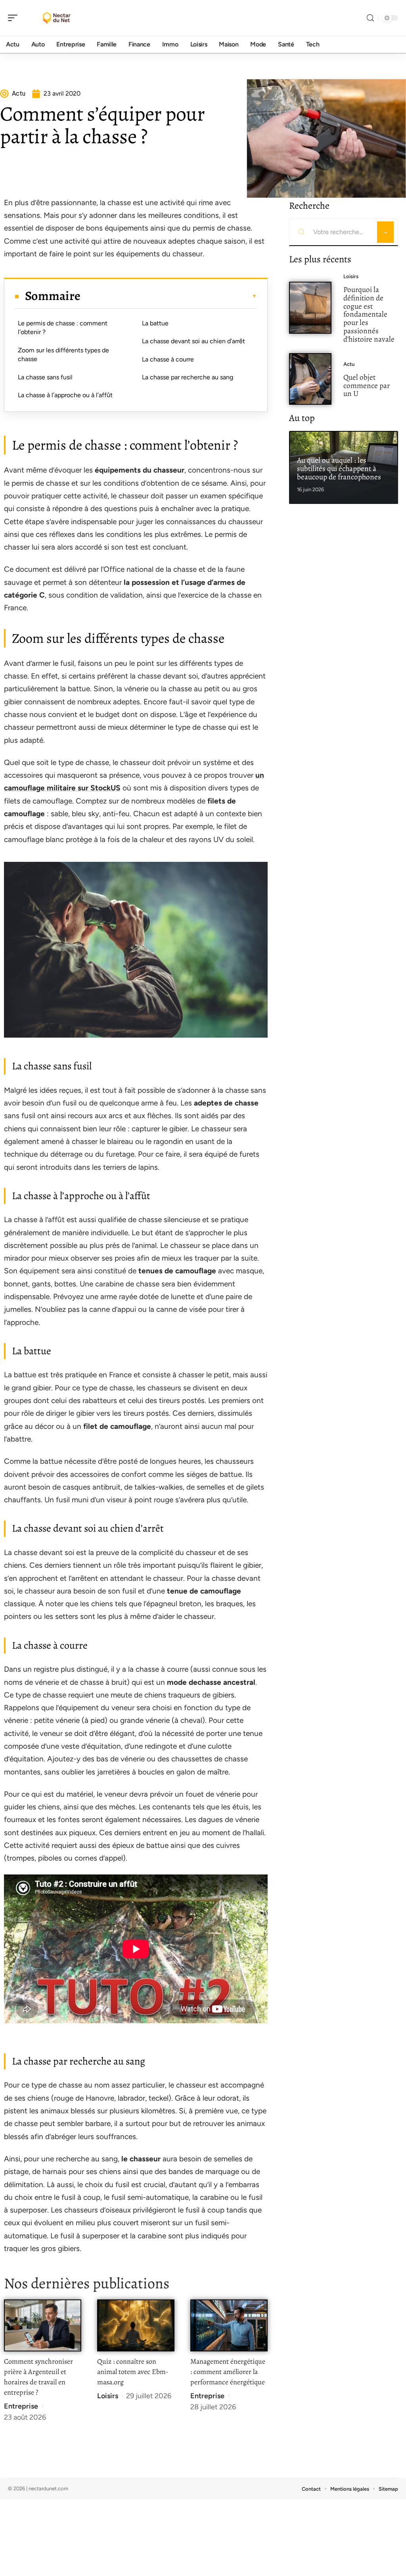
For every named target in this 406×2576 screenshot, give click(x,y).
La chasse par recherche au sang (188, 377)
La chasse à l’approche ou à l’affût (65, 395)
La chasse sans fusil (45, 377)
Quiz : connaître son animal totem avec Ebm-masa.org (133, 2372)
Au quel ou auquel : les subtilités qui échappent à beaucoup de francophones (339, 468)
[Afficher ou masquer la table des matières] (169, 296)
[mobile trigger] (15, 18)
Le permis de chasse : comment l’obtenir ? (63, 328)
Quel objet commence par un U (367, 385)
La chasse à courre (168, 359)
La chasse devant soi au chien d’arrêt (193, 341)
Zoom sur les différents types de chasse (63, 355)
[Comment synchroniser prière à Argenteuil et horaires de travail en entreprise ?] (43, 2325)
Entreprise (21, 2406)
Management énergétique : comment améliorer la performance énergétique (228, 2372)
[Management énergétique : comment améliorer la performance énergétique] (229, 2325)
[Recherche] (370, 18)
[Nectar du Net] (57, 18)
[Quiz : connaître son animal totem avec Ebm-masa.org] (136, 2325)
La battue (155, 323)
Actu (349, 364)
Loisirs (108, 2396)
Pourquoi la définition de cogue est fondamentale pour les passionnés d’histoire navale (369, 314)
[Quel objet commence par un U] (310, 379)
